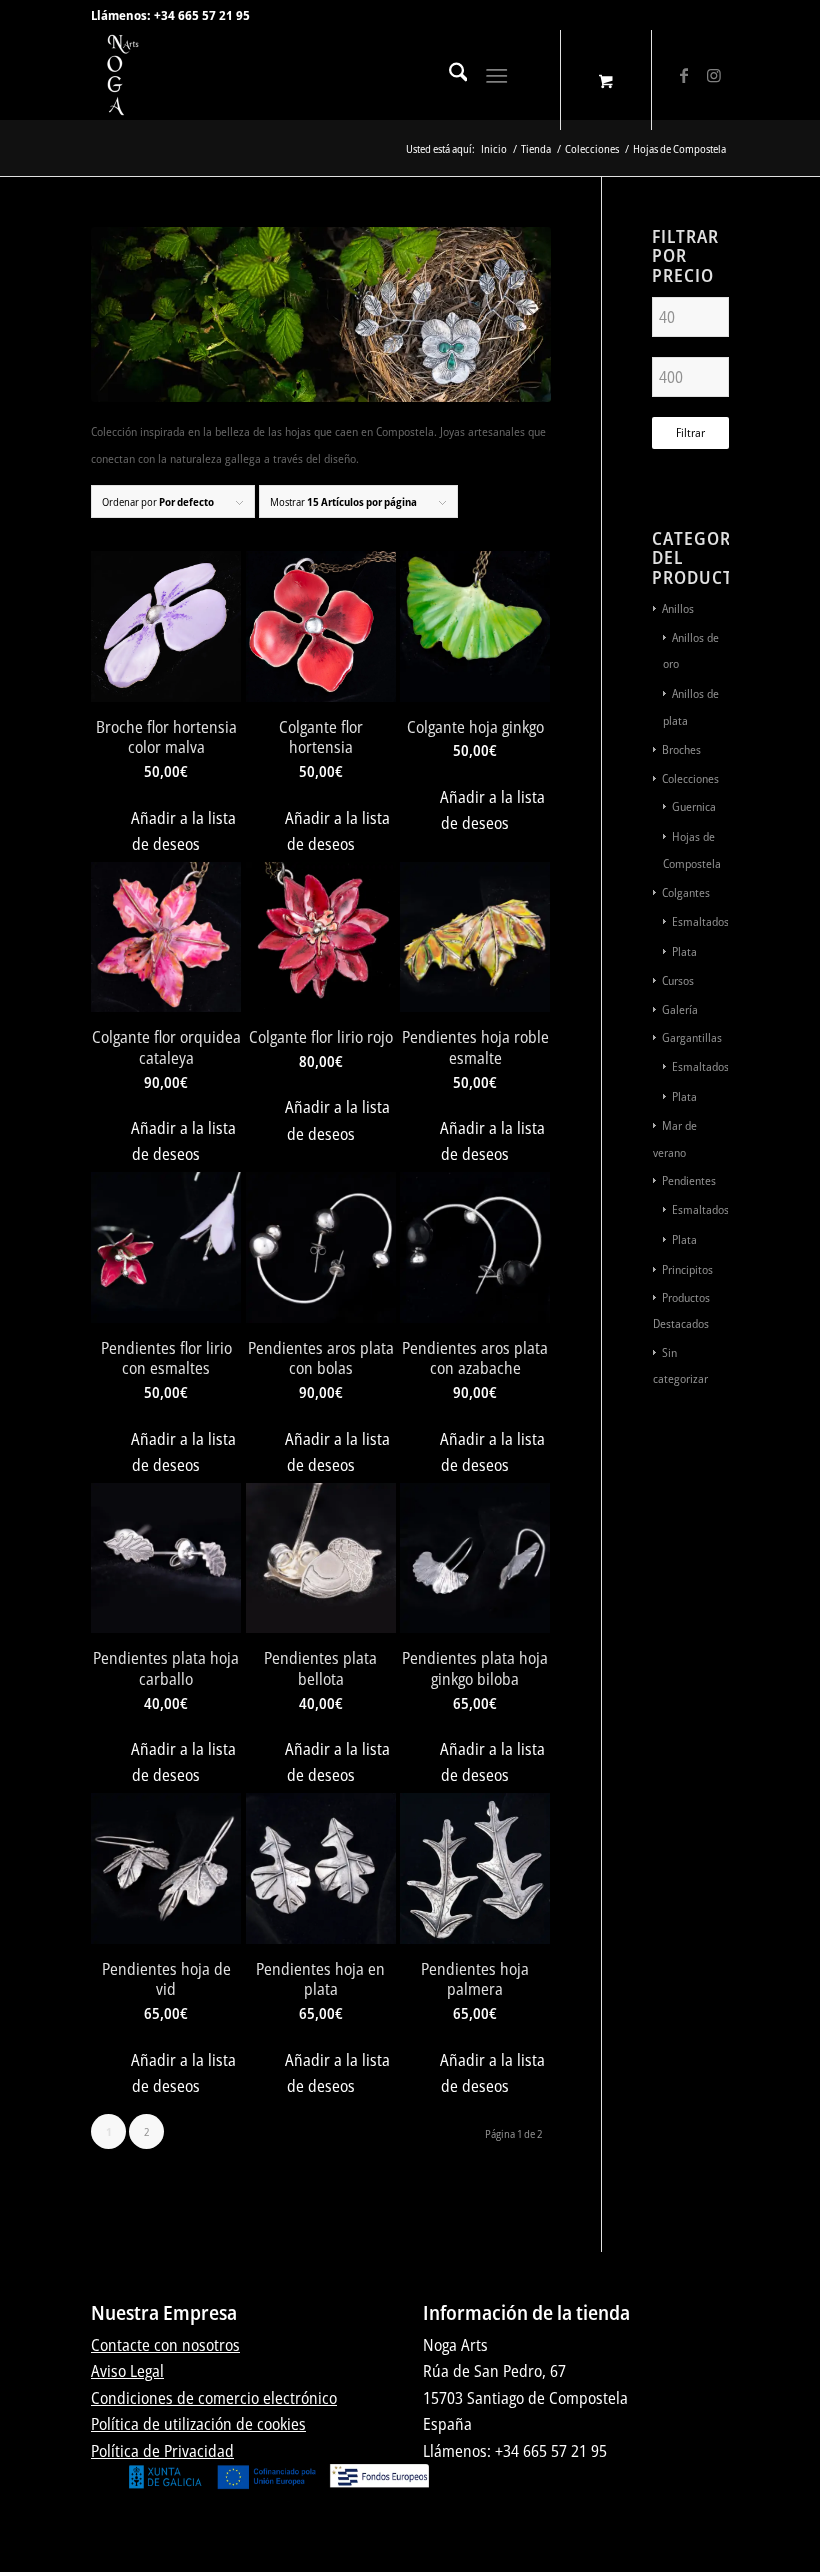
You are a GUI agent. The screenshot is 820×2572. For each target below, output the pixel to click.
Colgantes (686, 892)
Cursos (678, 980)
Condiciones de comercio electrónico (214, 2398)
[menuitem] (448, 75)
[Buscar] (448, 75)
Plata (684, 951)
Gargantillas (692, 1037)
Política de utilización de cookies (198, 2424)
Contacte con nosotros (165, 2345)
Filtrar (690, 432)
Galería (680, 1009)
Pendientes (689, 1180)
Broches (681, 749)
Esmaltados (700, 921)
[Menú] (497, 75)
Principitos (687, 1269)
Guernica (694, 806)
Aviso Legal (127, 2371)
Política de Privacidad (162, 2451)
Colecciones (690, 778)
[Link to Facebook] (684, 75)
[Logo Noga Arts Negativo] (136, 75)
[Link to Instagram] (714, 75)
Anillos (678, 608)
